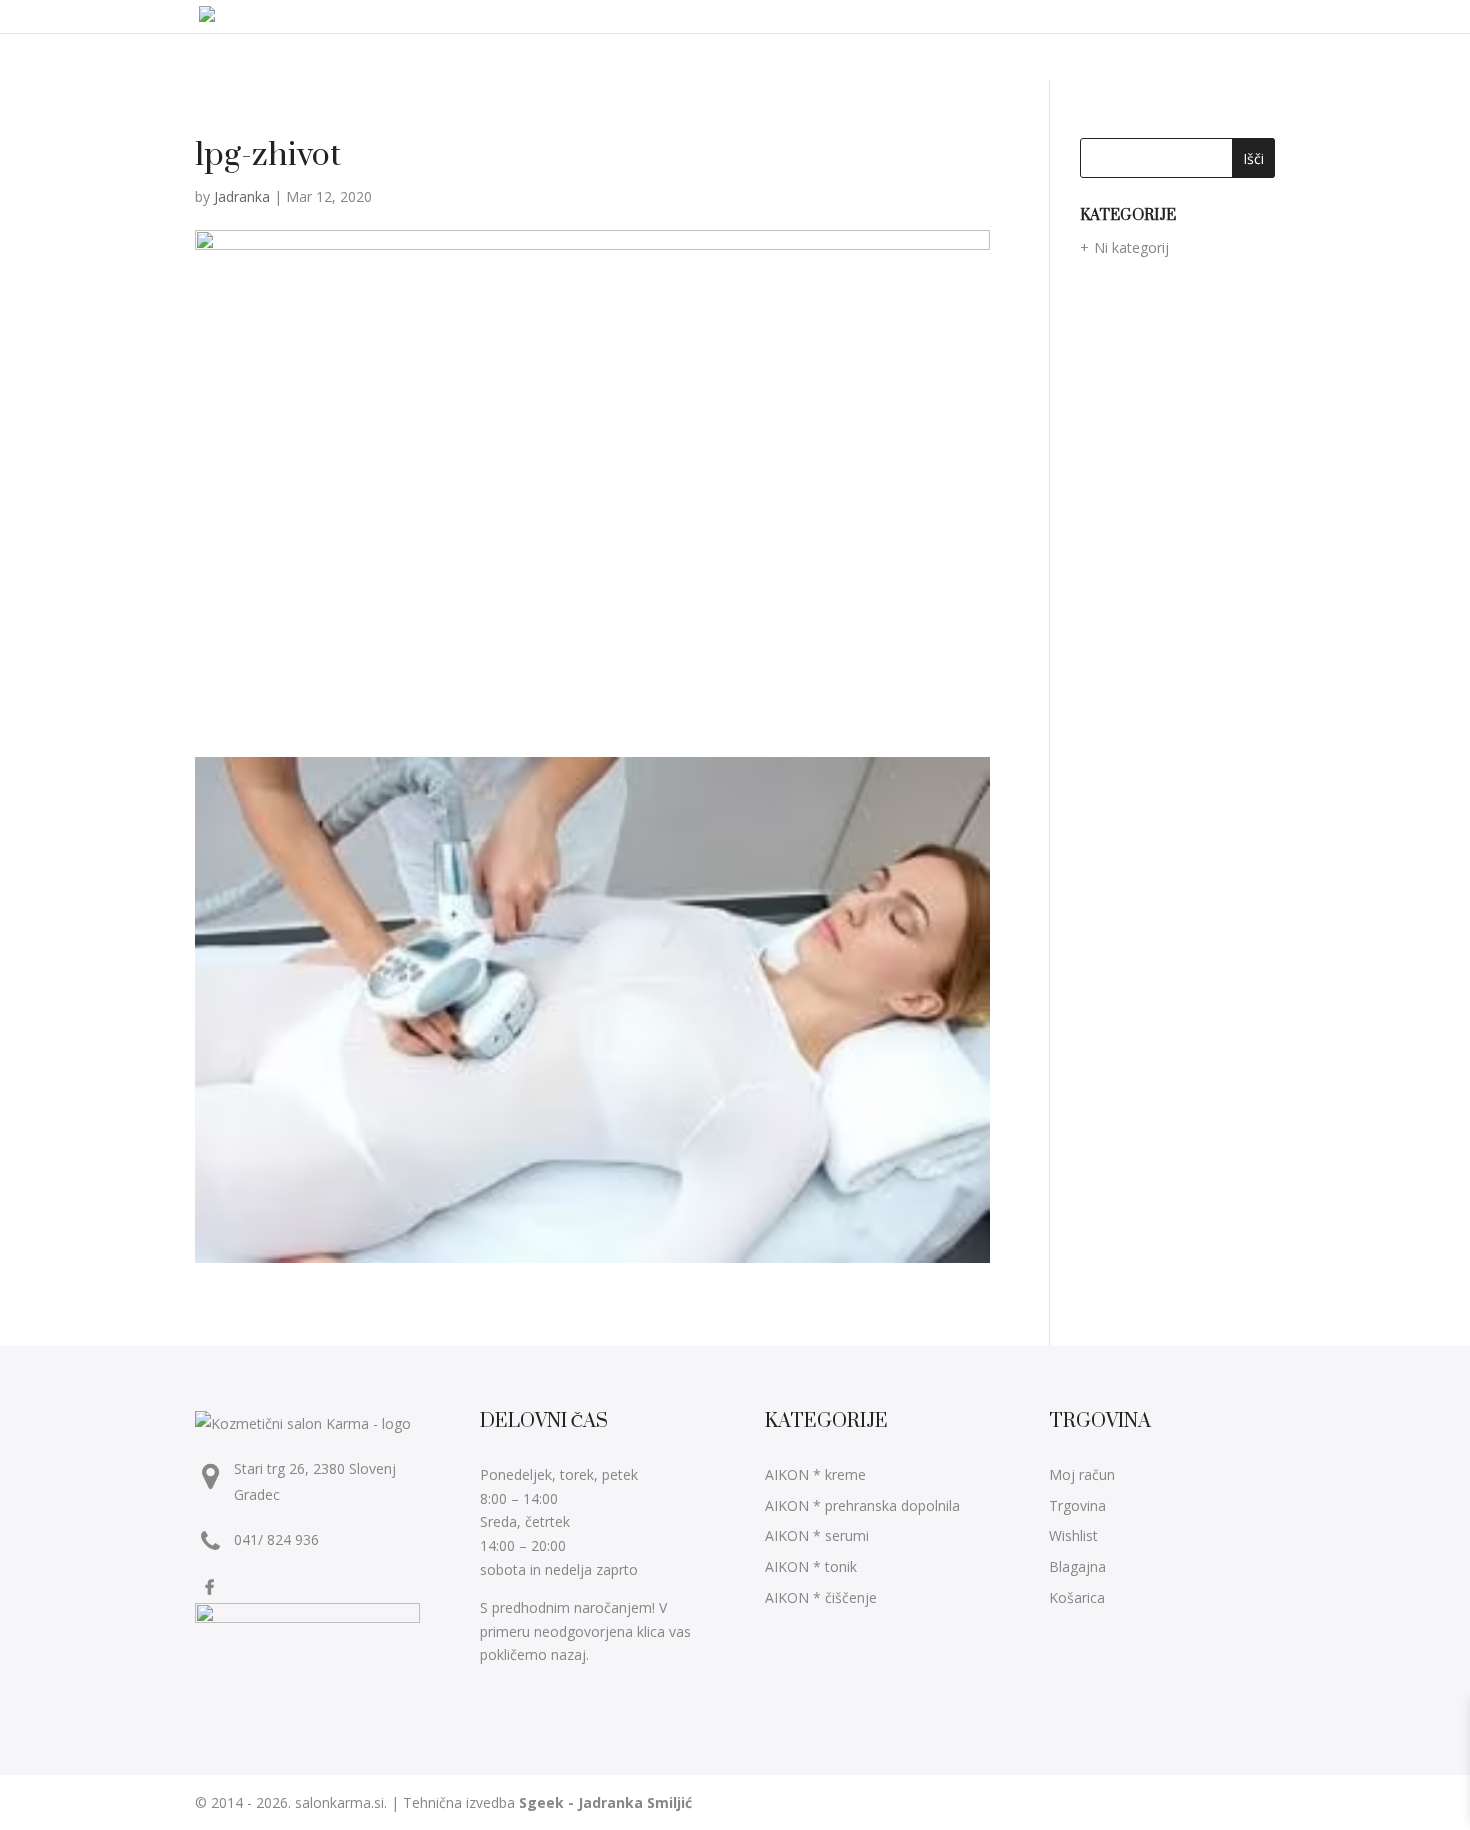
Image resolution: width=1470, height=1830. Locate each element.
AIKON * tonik (811, 1566)
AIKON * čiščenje (821, 1597)
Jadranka (242, 196)
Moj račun (1082, 1474)
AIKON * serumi (817, 1535)
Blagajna (1077, 1566)
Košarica (1077, 1597)
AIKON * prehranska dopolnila (862, 1505)
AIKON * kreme (815, 1474)
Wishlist (1073, 1535)
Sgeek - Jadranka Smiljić (605, 1802)
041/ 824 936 (276, 1539)
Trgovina (1077, 1505)
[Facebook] (212, 1586)
